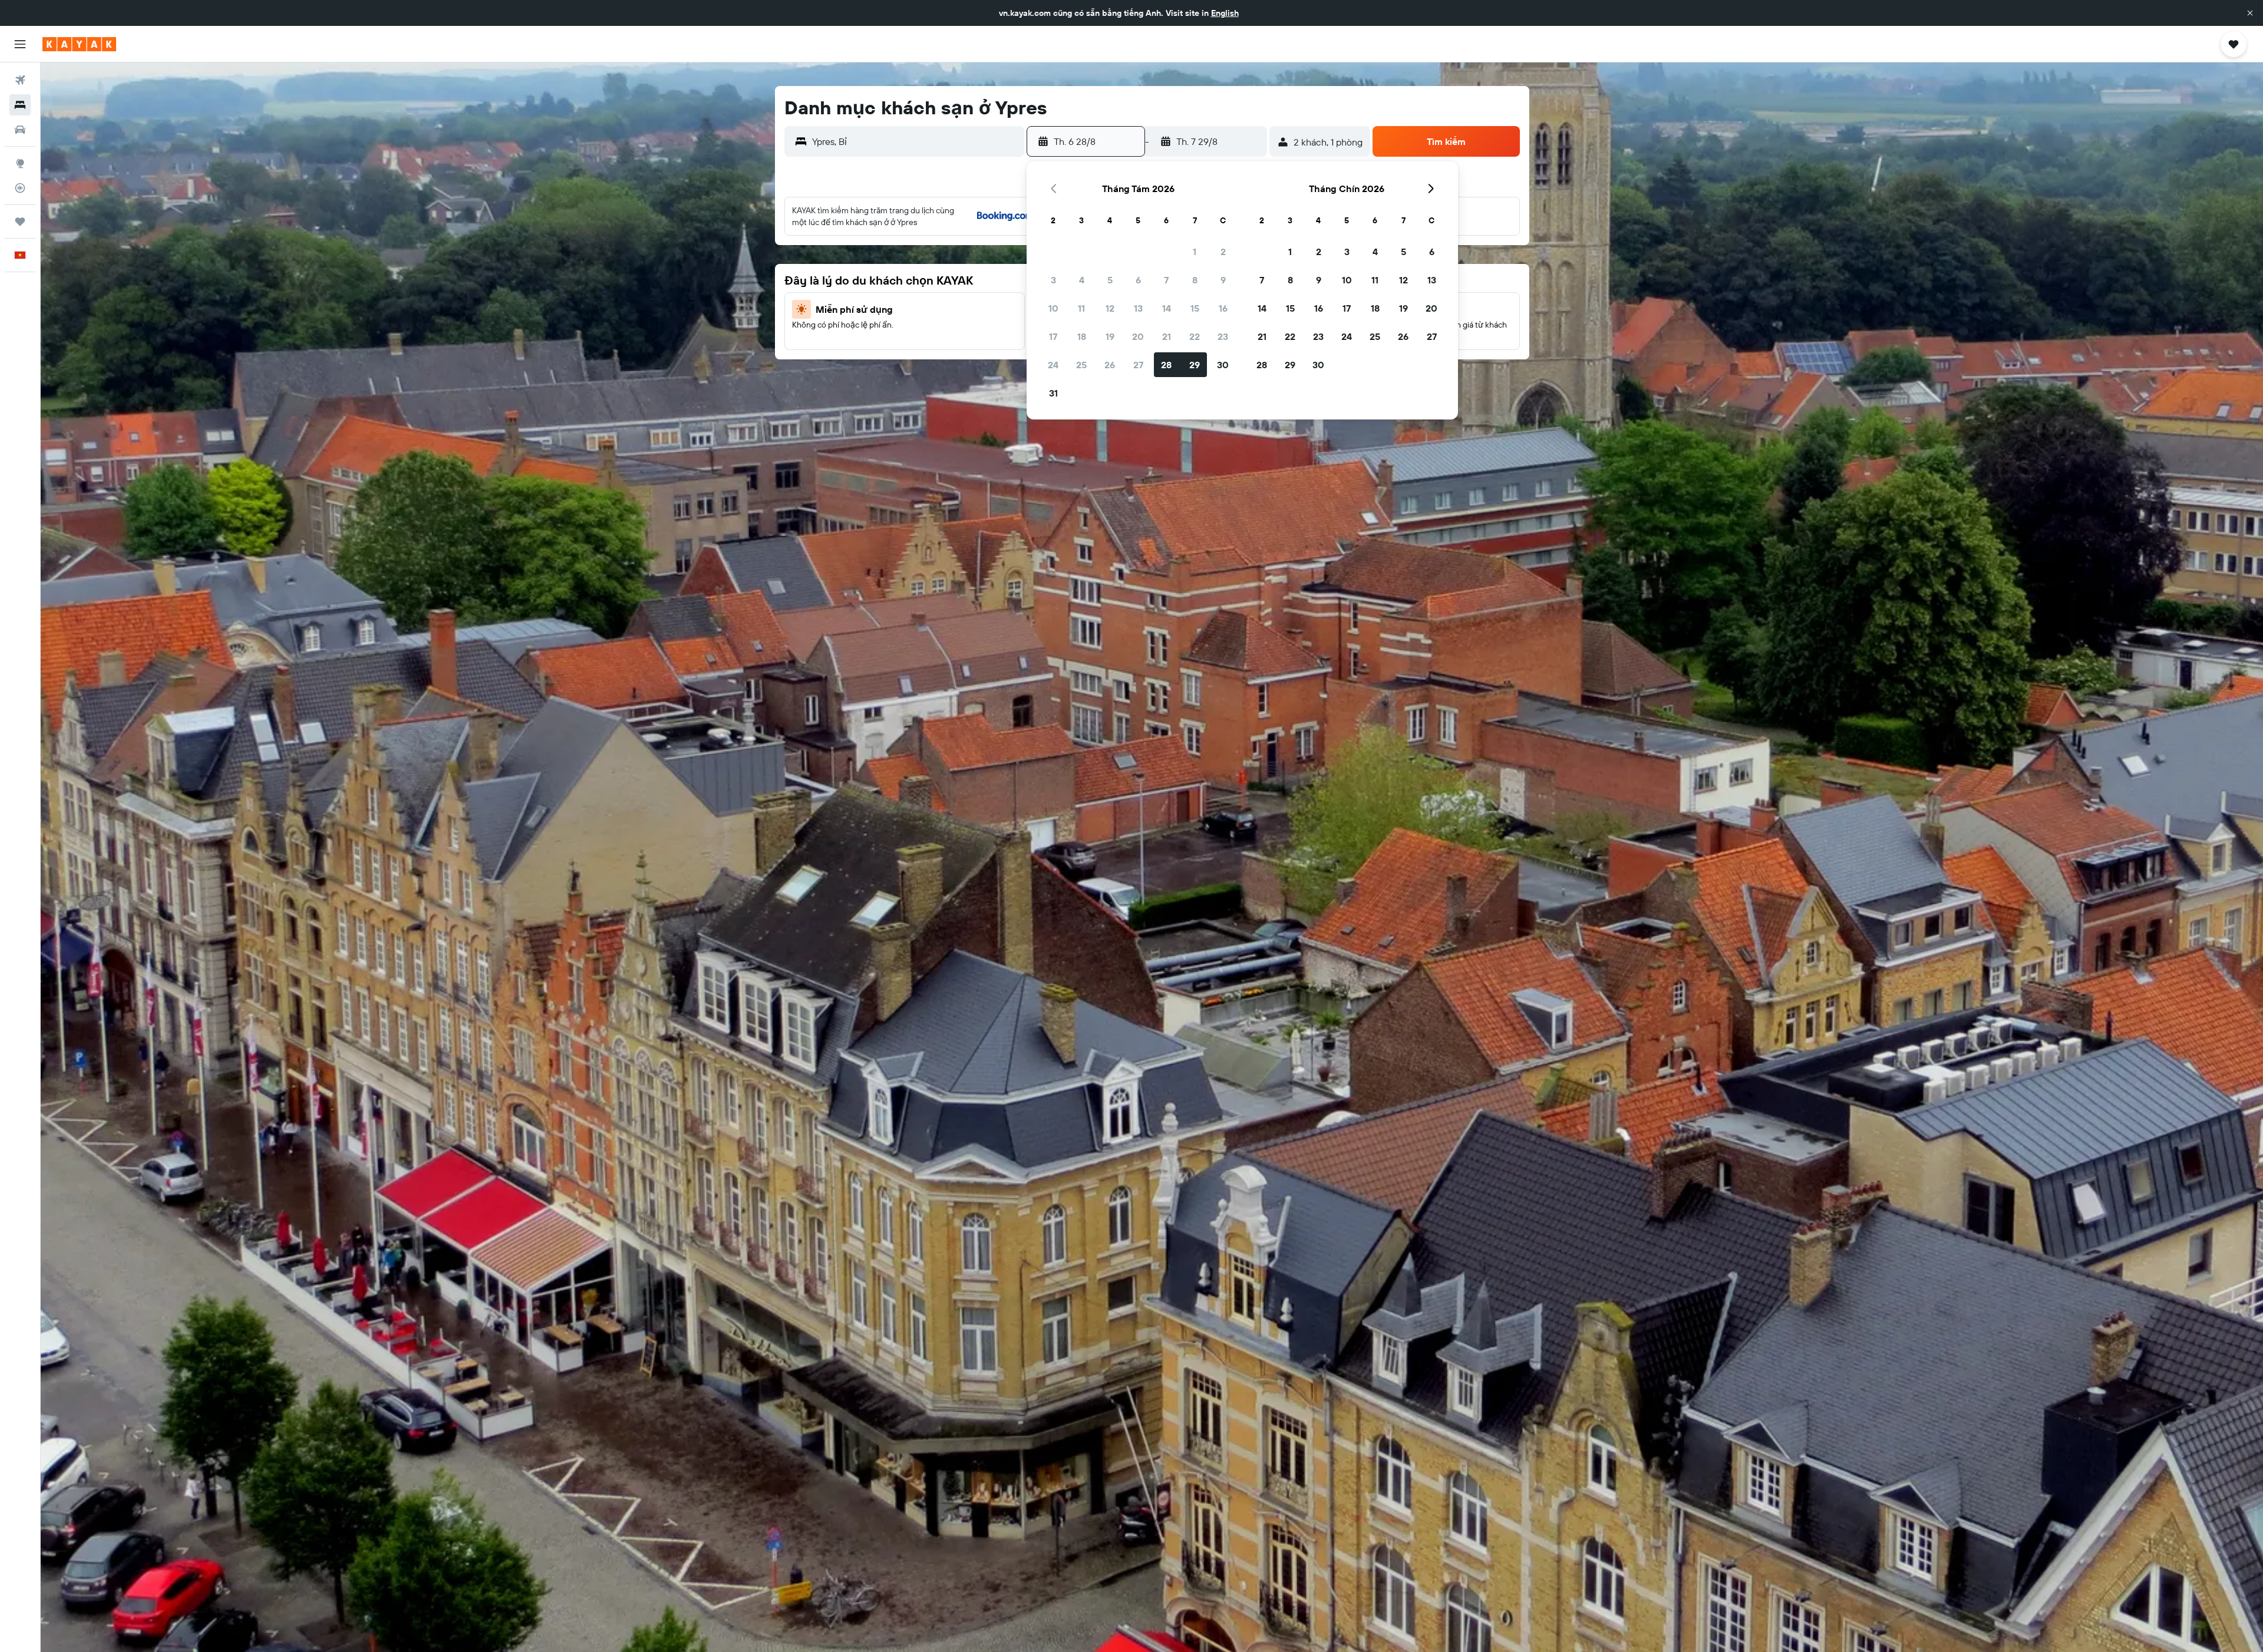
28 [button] (1166, 365)
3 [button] (1053, 280)
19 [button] (1110, 336)
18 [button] (1082, 336)
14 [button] (1167, 308)
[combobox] (916, 141)
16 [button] (1223, 308)
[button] (2250, 13)
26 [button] (1110, 365)
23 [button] (1223, 336)
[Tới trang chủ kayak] (79, 44)
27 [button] (1138, 365)
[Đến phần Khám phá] (20, 163)
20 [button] (1138, 336)
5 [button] (1110, 280)
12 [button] (1110, 308)
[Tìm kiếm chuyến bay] (20, 80)
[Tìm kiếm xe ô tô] (20, 130)
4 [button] (1082, 280)
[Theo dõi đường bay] (20, 188)
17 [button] (1053, 336)
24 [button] (1053, 365)
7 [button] (1166, 280)
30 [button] (1223, 365)
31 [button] (1053, 393)
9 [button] (1223, 280)
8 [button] (1195, 280)
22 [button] (1195, 336)
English (1225, 13)
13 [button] (1138, 308)
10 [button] (1053, 308)
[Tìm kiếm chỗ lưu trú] (20, 105)
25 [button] (1081, 365)
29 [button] (1195, 365)
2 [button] (1223, 252)
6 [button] (1138, 280)
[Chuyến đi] (20, 222)
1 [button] (1195, 252)
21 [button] (1167, 336)
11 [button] (1081, 308)
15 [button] (1195, 308)
